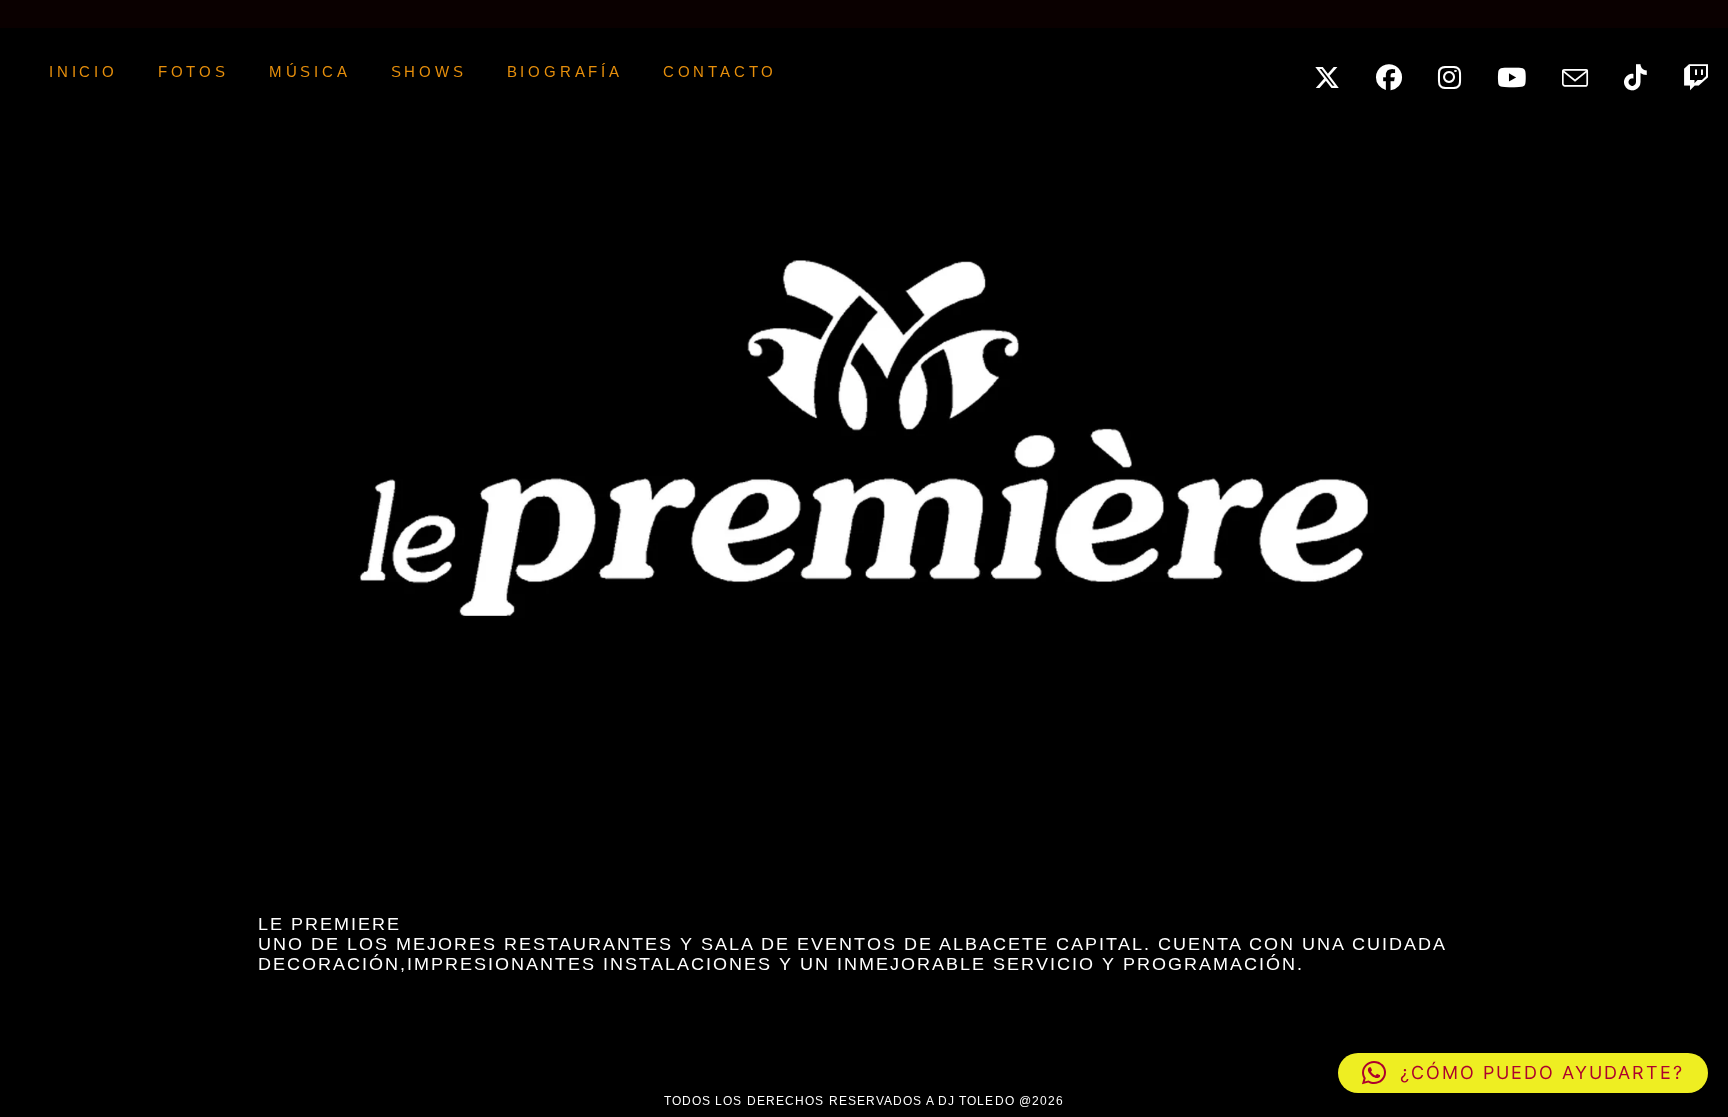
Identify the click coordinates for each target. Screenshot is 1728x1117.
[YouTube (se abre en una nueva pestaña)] (1522, 71)
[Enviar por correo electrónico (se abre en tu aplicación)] (1586, 72)
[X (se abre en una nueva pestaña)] (1338, 71)
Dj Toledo (4, 71)
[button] (1523, 1073)
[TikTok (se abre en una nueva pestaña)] (1646, 71)
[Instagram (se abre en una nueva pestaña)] (1460, 71)
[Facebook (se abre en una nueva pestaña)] (1400, 71)
